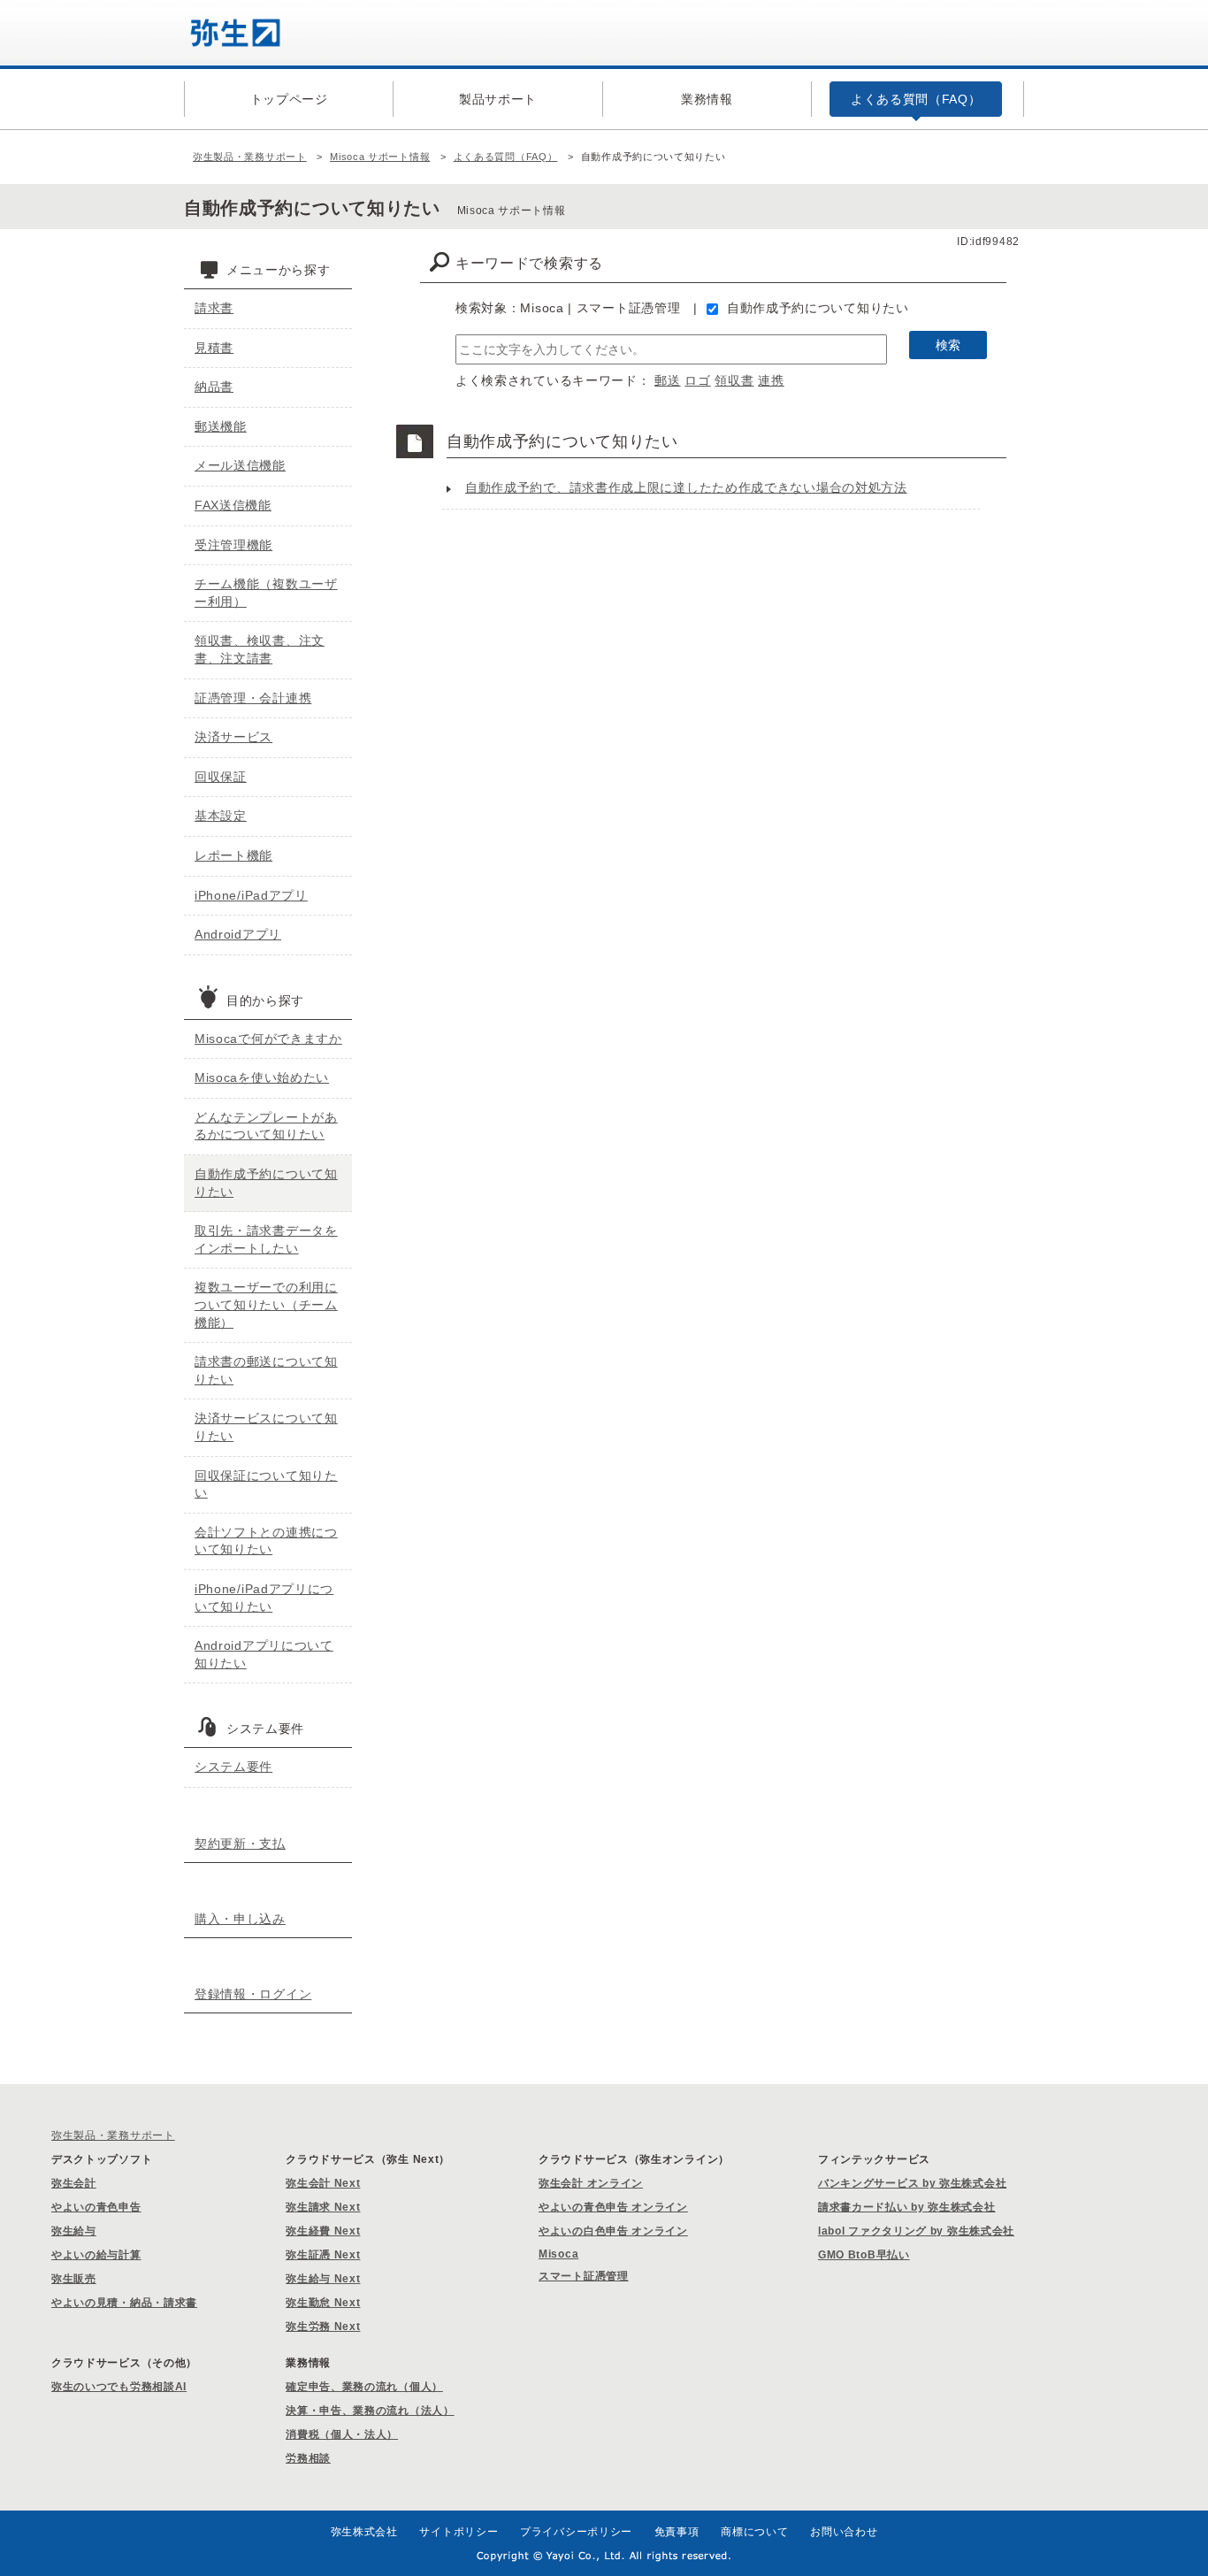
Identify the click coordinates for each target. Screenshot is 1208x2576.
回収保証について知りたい (266, 1484)
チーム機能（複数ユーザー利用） (266, 593)
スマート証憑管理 (584, 2276)
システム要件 (233, 1767)
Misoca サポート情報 (380, 157)
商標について (754, 2532)
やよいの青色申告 (96, 2207)
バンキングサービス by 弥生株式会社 (912, 2183)
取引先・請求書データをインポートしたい (266, 1239)
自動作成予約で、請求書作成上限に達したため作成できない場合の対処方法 (686, 487)
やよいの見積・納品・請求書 (124, 2303)
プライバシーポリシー (576, 2532)
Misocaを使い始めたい (262, 1077)
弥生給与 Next (323, 2279)
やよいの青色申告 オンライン (613, 2207)
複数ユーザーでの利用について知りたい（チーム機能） (266, 1304)
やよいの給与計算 (96, 2255)
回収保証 (221, 777)
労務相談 (308, 2458)
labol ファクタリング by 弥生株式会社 (916, 2231)
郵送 (667, 380)
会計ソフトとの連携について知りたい (266, 1541)
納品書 (214, 387)
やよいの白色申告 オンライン (613, 2231)
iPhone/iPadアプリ (251, 895)
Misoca (558, 2254)
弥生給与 (74, 2231)
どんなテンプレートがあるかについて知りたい (266, 1126)
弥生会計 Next (323, 2183)
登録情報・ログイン (253, 1994)
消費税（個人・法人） (342, 2434)
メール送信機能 (240, 465)
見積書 (214, 348)
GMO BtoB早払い (864, 2255)
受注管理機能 (233, 545)
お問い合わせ (844, 2532)
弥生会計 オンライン (591, 2183)
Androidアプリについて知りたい (264, 1654)
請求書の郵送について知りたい (266, 1370)
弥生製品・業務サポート (250, 157)
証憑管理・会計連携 (253, 698)
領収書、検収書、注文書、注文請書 (260, 649)
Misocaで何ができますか (268, 1039)
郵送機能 (221, 426)
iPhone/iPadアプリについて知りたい (264, 1598)
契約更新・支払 (240, 1844)
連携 (771, 380)
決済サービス (233, 737)
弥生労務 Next (323, 2327)
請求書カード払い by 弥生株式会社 (907, 2207)
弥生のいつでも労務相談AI (119, 2387)
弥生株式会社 (364, 2532)
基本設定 (221, 816)
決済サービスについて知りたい (266, 1427)
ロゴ (697, 380)
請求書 (214, 308)
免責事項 (677, 2532)
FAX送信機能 (233, 505)
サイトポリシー (459, 2532)
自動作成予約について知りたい (818, 308)
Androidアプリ (238, 934)
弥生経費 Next (323, 2231)
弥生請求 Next (323, 2207)
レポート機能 (233, 855)
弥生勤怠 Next (323, 2303)
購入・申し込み (240, 1919)
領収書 (734, 380)
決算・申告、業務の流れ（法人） (370, 2411)
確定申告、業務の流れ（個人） (364, 2387)
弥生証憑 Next (323, 2255)
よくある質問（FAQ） (506, 157)
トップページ (289, 99)
